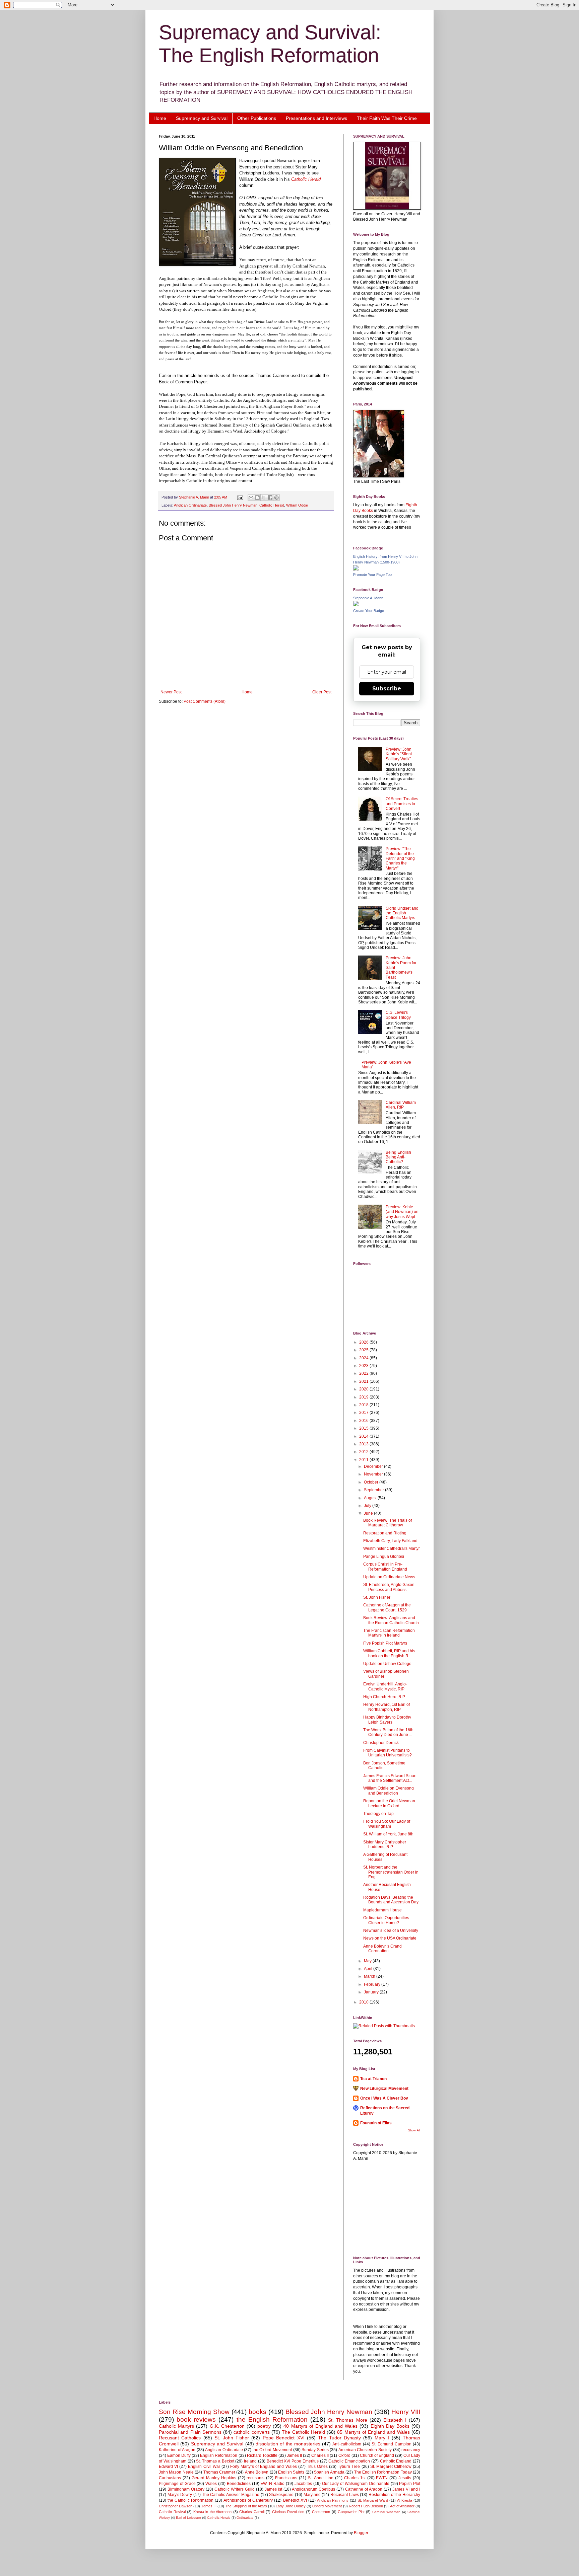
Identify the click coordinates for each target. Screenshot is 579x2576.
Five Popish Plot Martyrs (385, 1643)
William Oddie (297, 505)
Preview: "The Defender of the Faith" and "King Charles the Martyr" (400, 858)
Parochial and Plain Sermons (190, 2432)
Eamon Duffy (179, 2455)
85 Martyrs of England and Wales (373, 2432)
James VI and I (406, 2489)
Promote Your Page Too (372, 575)
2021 (364, 1381)
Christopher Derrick (381, 1743)
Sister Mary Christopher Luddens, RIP (385, 1844)
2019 (364, 1397)
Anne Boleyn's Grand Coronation (382, 1949)
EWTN (382, 2478)
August (371, 1498)
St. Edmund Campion (392, 2444)
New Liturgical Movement (384, 2089)
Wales (211, 2484)
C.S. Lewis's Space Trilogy (398, 1015)
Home (160, 118)
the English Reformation (272, 2419)
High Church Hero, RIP (384, 1697)
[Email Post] (240, 497)
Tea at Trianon (373, 2079)
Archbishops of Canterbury (248, 2500)
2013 (364, 1444)
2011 (364, 1460)
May (368, 1961)
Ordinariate (245, 2518)
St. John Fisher (377, 1597)
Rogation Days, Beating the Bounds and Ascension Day (391, 1900)
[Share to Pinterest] (276, 498)
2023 (364, 1366)
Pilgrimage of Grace (177, 2484)
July (368, 1506)
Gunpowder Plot (351, 2512)
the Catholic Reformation (190, 2500)
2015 (364, 1428)
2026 (364, 1342)
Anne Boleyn (257, 2472)
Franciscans (286, 2478)
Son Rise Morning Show (194, 2412)
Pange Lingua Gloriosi (384, 1557)
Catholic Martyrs (176, 2426)
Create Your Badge (369, 611)
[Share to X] (264, 498)
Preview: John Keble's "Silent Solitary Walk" (399, 754)
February (373, 1984)
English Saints (291, 2472)
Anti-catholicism (347, 2444)
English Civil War (204, 2467)
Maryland (312, 2495)
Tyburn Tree (349, 2467)
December (374, 1466)
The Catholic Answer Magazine (231, 2495)
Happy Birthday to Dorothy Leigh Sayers (387, 1720)
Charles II (320, 2455)
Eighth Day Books (390, 2426)
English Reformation (219, 2455)
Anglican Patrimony (333, 2500)
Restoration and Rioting (385, 1533)
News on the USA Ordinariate (390, 1938)
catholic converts (251, 2432)
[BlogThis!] (257, 498)
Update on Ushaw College (387, 1664)
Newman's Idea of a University (391, 1930)
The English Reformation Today (383, 2472)
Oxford (344, 2455)
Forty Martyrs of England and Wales (264, 2467)
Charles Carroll (252, 2512)
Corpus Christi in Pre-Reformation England (385, 1567)
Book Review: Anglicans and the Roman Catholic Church (391, 1620)
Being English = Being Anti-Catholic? (400, 1157)
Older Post (322, 692)
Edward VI (168, 2467)
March (370, 1976)
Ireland (250, 2461)
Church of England (377, 2455)
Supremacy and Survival (202, 118)
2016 (364, 1421)
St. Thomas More (347, 2420)
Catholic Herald (306, 179)
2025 (364, 1350)
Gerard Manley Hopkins (214, 2478)
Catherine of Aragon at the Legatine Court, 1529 (387, 1607)
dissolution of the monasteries (288, 2444)
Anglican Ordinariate (190, 505)
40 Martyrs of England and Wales (320, 2426)
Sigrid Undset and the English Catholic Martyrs (402, 913)
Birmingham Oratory (186, 2489)
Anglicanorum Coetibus (313, 2489)
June (369, 1513)
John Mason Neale (176, 2472)
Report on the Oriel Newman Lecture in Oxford (389, 1803)
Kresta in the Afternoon (213, 2512)
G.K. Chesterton (227, 2426)
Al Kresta (405, 2500)
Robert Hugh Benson (366, 2506)
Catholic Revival (172, 2512)
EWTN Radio (272, 2484)
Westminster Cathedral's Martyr (392, 1548)
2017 (364, 1413)
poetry (264, 2426)
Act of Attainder (402, 2506)
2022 (364, 1373)
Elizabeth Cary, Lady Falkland (390, 1541)
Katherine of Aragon (177, 2450)
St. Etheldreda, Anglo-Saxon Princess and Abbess (389, 1587)
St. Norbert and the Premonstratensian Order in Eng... (391, 1872)
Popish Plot (410, 2484)
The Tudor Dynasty (339, 2438)
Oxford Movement (327, 2506)
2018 (364, 1405)
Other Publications (257, 118)
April (369, 1969)
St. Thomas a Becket (215, 2461)
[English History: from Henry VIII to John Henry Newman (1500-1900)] (356, 569)
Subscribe (387, 689)
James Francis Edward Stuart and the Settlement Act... (390, 1778)
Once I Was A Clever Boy (384, 2098)
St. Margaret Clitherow (391, 2467)
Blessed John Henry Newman (233, 505)
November (374, 1474)
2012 (364, 1452)
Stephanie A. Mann (368, 598)
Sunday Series (315, 2450)
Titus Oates (317, 2467)
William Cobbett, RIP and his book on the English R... (389, 1653)
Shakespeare (281, 2495)
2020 (364, 1389)
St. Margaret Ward (373, 2500)
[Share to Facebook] (270, 498)
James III (209, 2506)
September (374, 1490)
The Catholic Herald (303, 2432)
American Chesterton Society (365, 2450)
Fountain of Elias (376, 2123)
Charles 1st (355, 2478)
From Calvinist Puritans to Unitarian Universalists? (388, 1753)
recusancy (411, 2450)
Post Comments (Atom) (205, 701)
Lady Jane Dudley (291, 2506)
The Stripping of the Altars (246, 2506)
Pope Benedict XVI (284, 2438)
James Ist (273, 2489)
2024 (364, 1358)
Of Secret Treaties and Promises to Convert (402, 804)
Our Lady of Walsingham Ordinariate (356, 2484)
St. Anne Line (321, 2478)
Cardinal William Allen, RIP (401, 1105)
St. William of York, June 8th (388, 1834)
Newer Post (171, 692)
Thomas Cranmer (219, 2472)
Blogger (361, 2533)
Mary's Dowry (180, 2495)
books (258, 2412)
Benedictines (239, 2484)
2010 (364, 2002)
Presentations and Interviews (316, 118)
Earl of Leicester (188, 2518)
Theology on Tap (378, 1814)
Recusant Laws (345, 2495)
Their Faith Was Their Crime (387, 118)
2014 (364, 1436)
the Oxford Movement (272, 2450)
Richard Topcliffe (262, 2455)
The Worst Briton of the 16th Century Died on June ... (388, 1732)
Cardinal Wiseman (387, 2512)
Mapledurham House (382, 1910)
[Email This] (251, 498)
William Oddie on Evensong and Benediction (389, 1791)
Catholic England (396, 2461)
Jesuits (405, 2478)
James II (294, 2455)
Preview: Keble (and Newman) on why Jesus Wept (402, 1212)
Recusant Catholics (180, 2438)
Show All (414, 2130)
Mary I (382, 2438)
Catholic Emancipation (349, 2461)
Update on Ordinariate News (389, 1577)
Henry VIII (406, 2412)
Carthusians (170, 2478)
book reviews (196, 2419)
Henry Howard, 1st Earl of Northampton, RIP (387, 1707)
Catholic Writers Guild (235, 2489)
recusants (255, 2478)
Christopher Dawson (176, 2506)
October (372, 1482)
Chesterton (321, 2512)
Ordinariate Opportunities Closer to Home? (386, 1920)
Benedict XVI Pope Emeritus (293, 2461)
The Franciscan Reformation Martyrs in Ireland (389, 1633)
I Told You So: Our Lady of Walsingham (387, 1824)
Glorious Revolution (288, 2512)
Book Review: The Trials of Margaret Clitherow (388, 1523)
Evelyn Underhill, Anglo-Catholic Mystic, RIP (385, 1686)
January (372, 1992)
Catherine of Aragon (364, 2489)
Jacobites (303, 2484)
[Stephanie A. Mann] (356, 605)
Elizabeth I (395, 2420)
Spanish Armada (329, 2472)
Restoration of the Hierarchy (394, 2495)
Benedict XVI (295, 2500)
